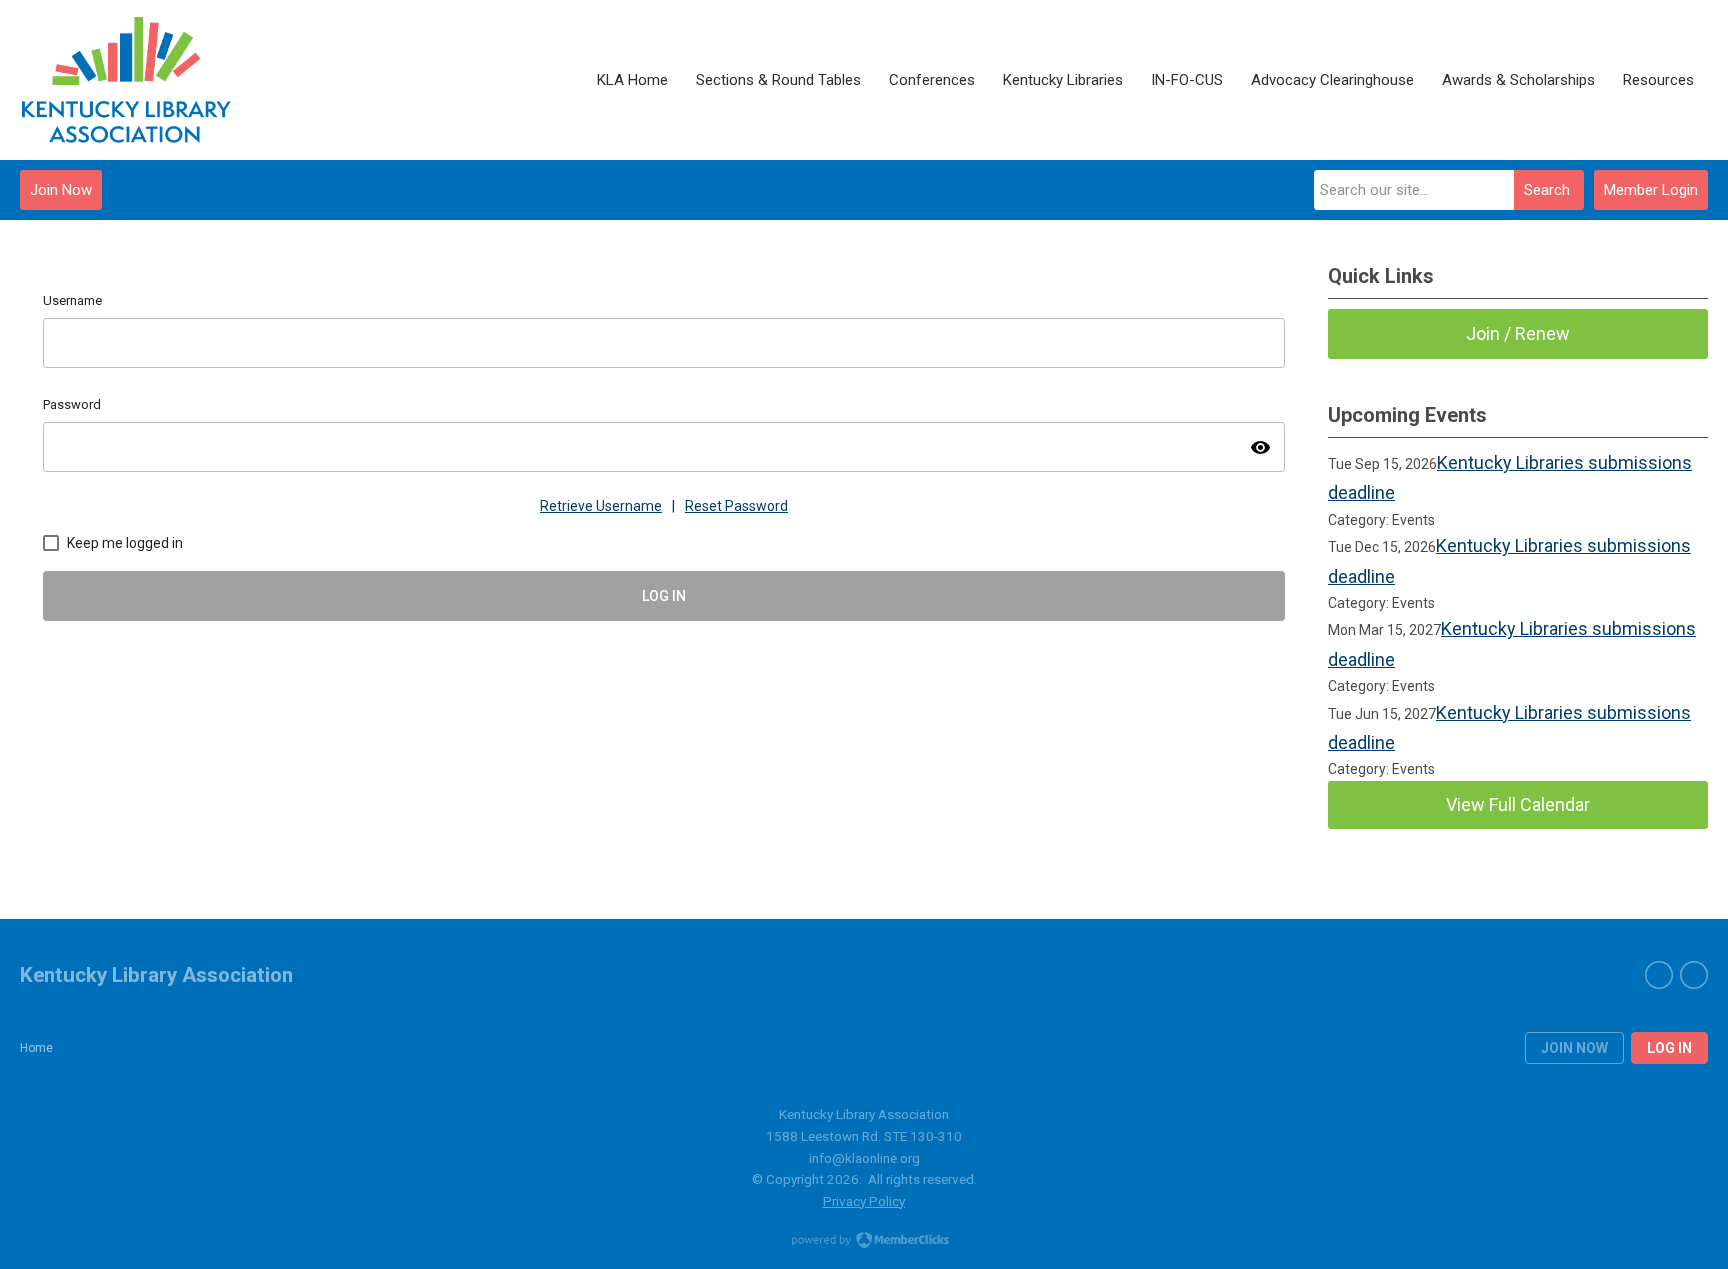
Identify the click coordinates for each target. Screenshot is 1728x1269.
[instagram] (1694, 975)
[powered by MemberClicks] (864, 1242)
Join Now (61, 190)
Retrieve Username (601, 506)
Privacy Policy (864, 1201)
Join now (1574, 1048)
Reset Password (736, 506)
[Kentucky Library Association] (126, 80)
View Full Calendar (1518, 804)
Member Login (1651, 190)
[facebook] (1659, 975)
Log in (1669, 1048)
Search (1547, 190)
